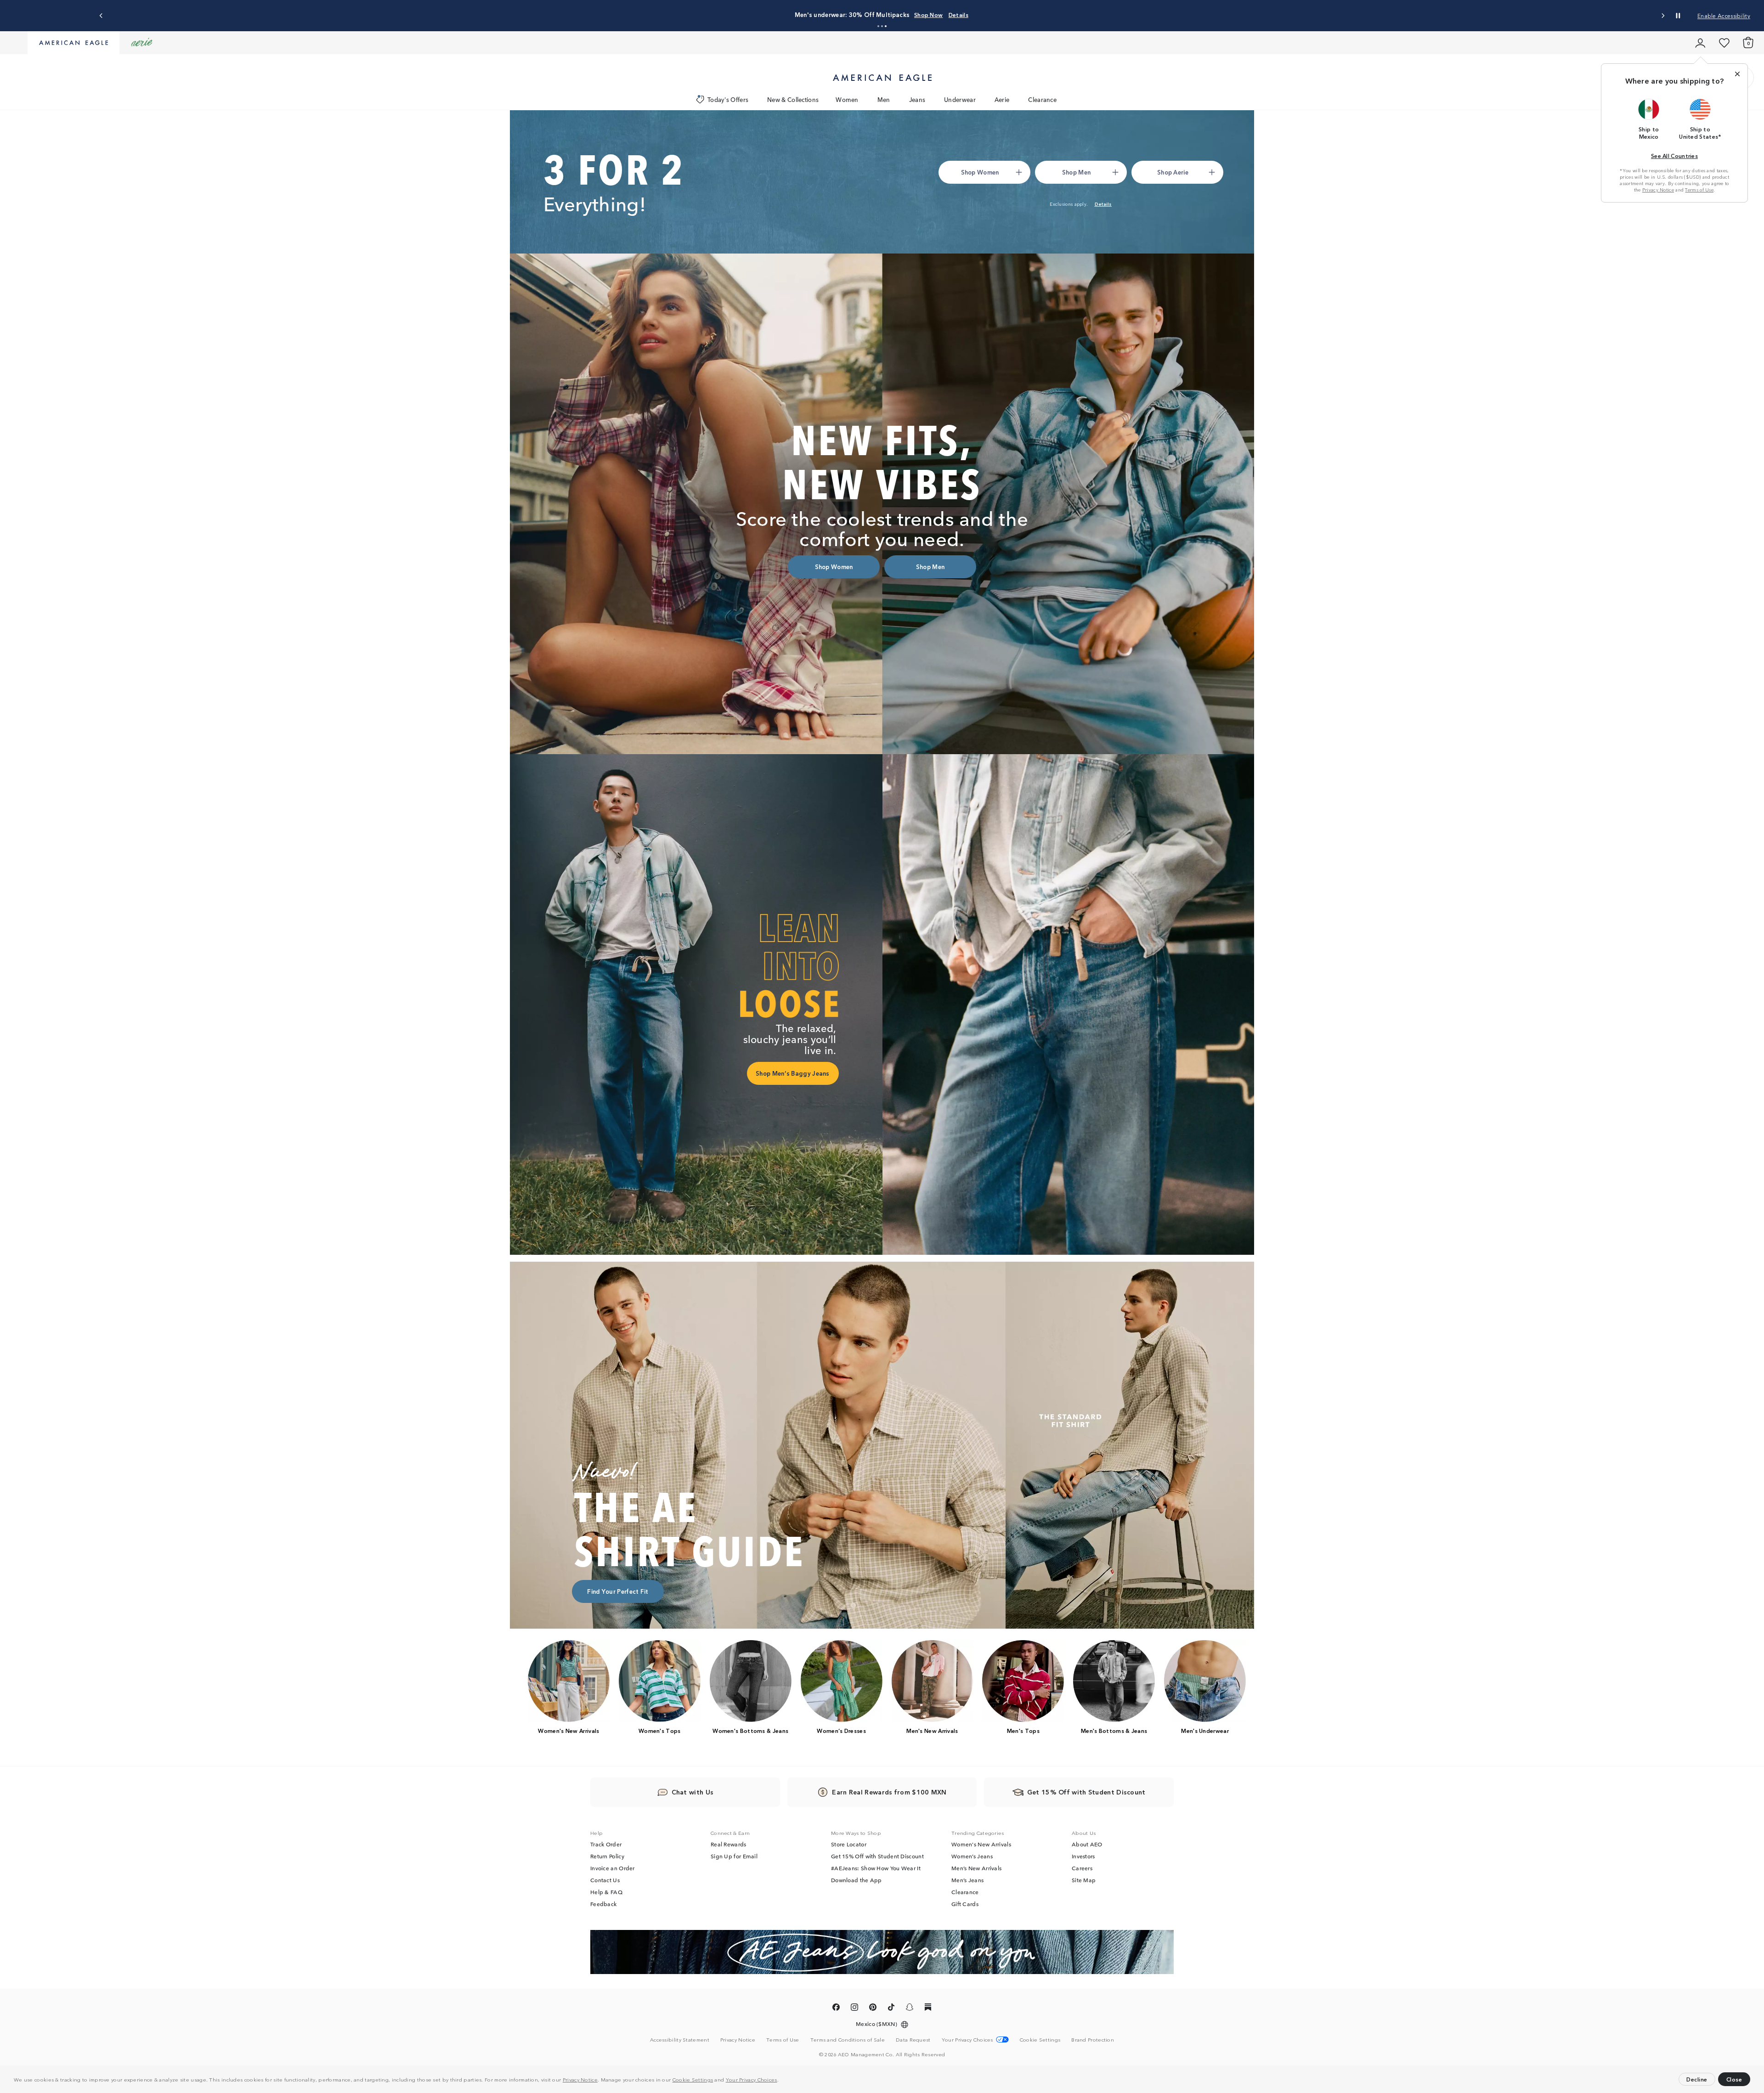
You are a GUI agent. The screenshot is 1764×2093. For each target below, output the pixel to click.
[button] (781, 2081)
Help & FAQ (606, 1893)
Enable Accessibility (1724, 15)
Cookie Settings (693, 2079)
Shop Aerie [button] (914, 14)
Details (1008, 14)
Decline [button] (1697, 2079)
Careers (1082, 1869)
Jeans (917, 99)
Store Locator (849, 1845)
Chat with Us (693, 1793)
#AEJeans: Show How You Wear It (876, 1869)
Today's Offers (728, 99)
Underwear (960, 99)
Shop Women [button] (822, 14)
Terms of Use (1699, 190)
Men (884, 99)
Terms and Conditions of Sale (848, 2040)
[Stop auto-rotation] (1678, 16)
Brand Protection (1093, 2040)
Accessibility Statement (680, 2040)
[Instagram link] (854, 2009)
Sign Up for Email (734, 1857)
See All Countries (1674, 155)
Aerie (1002, 99)
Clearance (1042, 99)
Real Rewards (729, 1845)
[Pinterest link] (873, 2009)
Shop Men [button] (870, 14)
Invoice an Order (613, 1869)
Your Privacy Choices (752, 2079)
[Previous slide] (101, 16)
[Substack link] (928, 2009)
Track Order (606, 1845)
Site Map (1084, 1881)
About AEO (1087, 1845)
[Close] (1737, 74)
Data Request (913, 2040)
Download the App (857, 1881)
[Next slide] (1663, 16)
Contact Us (605, 1881)
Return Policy (607, 1857)
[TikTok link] (891, 2009)
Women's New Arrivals (981, 1845)
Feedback (603, 1905)
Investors (1083, 1857)
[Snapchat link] (910, 2009)
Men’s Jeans (967, 1881)
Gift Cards (965, 1905)
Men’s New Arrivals (976, 1869)
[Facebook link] (836, 2009)
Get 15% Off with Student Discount (877, 1857)
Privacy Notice (580, 2079)
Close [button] (1734, 2079)
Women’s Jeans (972, 1857)
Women (847, 99)
